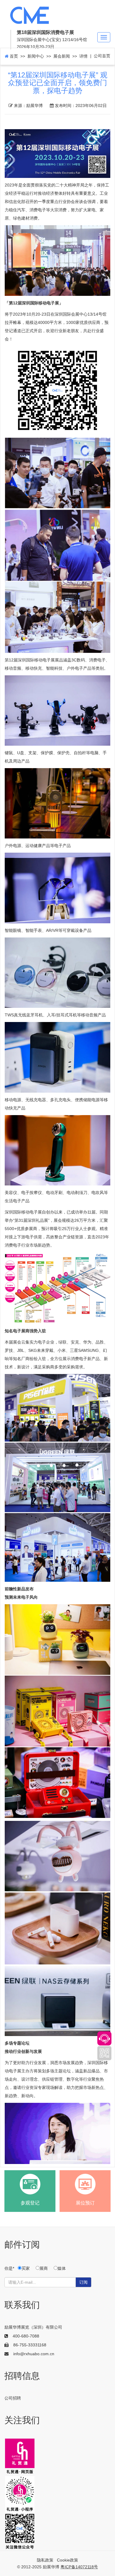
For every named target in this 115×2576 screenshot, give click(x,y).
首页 (13, 56)
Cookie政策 (68, 2560)
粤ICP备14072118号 (79, 2567)
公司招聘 (13, 2398)
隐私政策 (45, 2560)
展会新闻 (62, 56)
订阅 (83, 2282)
